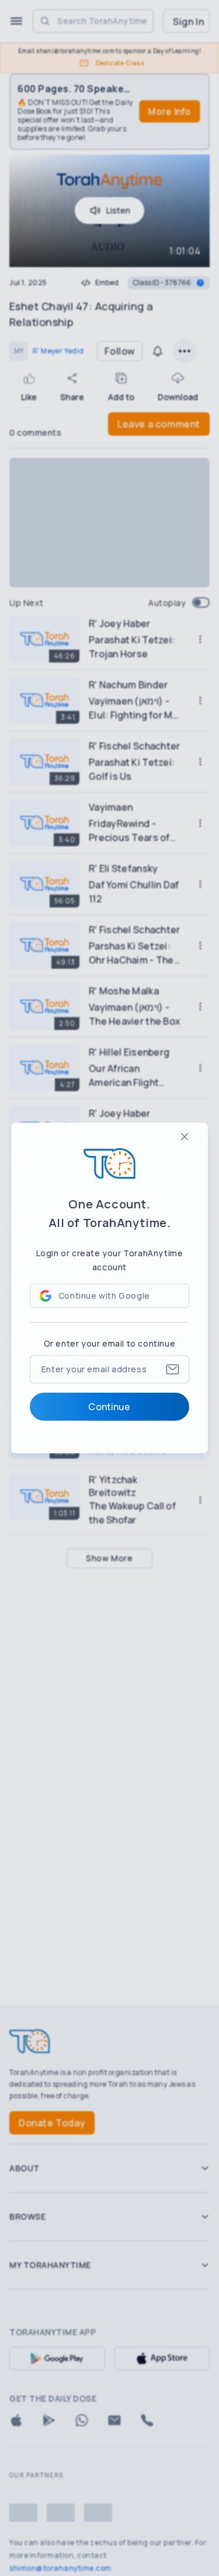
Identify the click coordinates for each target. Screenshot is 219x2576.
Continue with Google (104, 1296)
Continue (109, 1407)
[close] (185, 1137)
